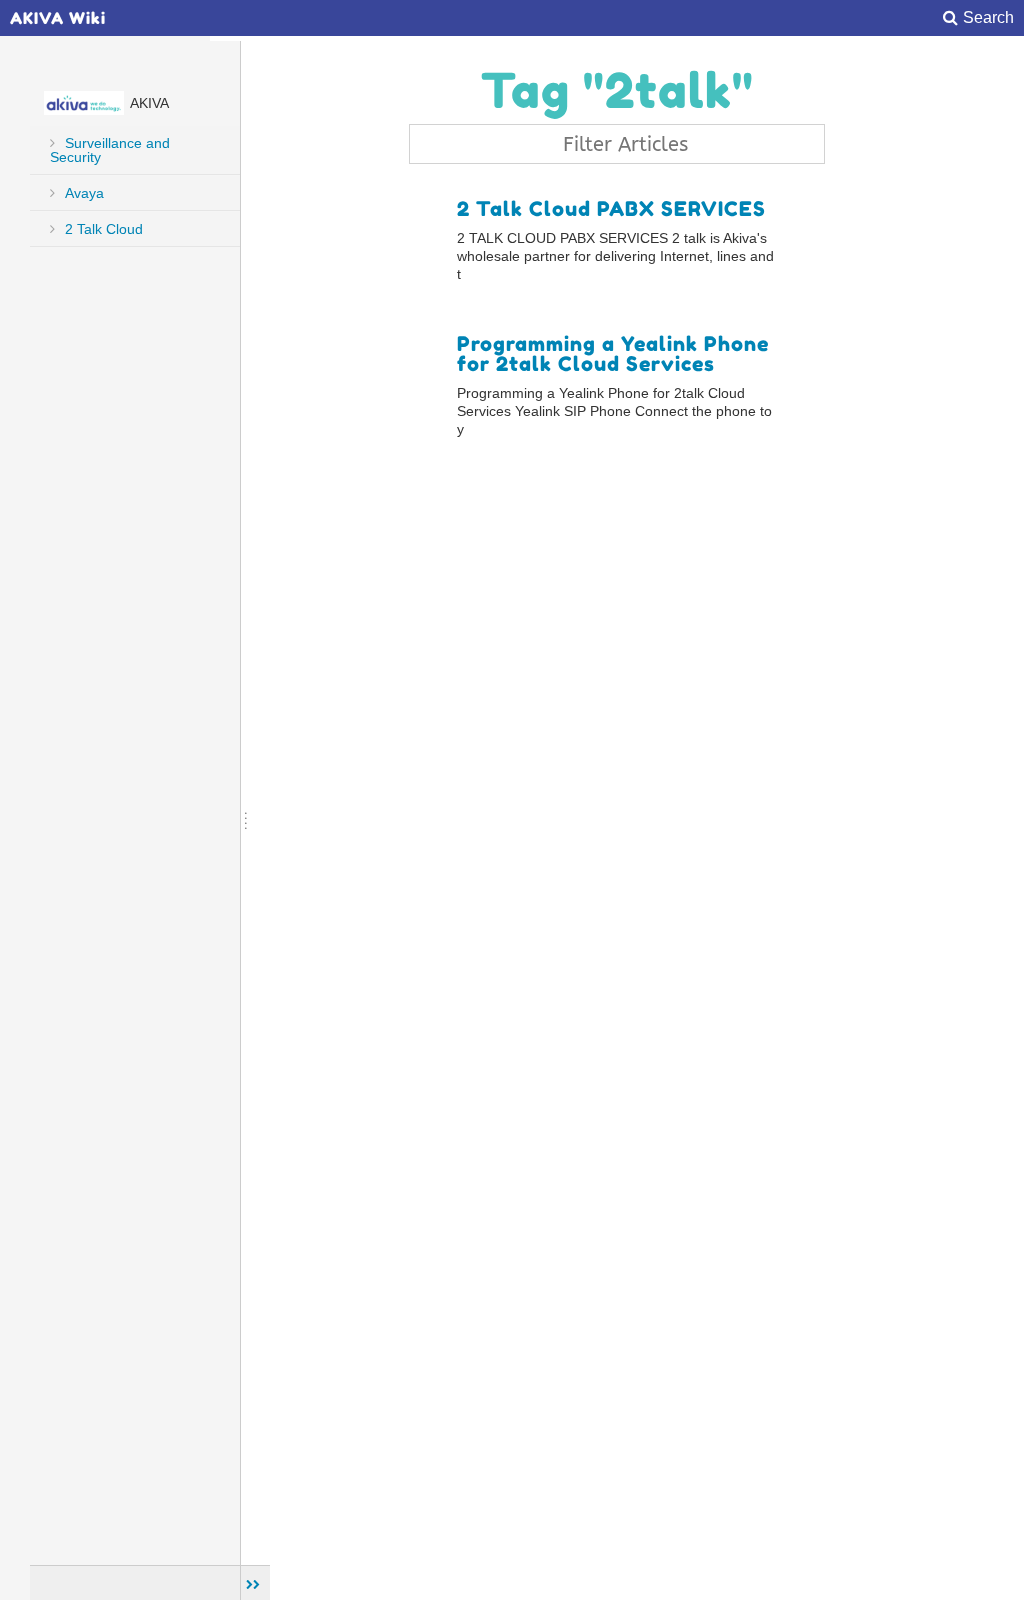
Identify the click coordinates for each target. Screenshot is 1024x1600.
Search (988, 18)
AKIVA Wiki (58, 18)
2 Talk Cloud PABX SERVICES (611, 209)
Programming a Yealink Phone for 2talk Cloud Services (613, 354)
